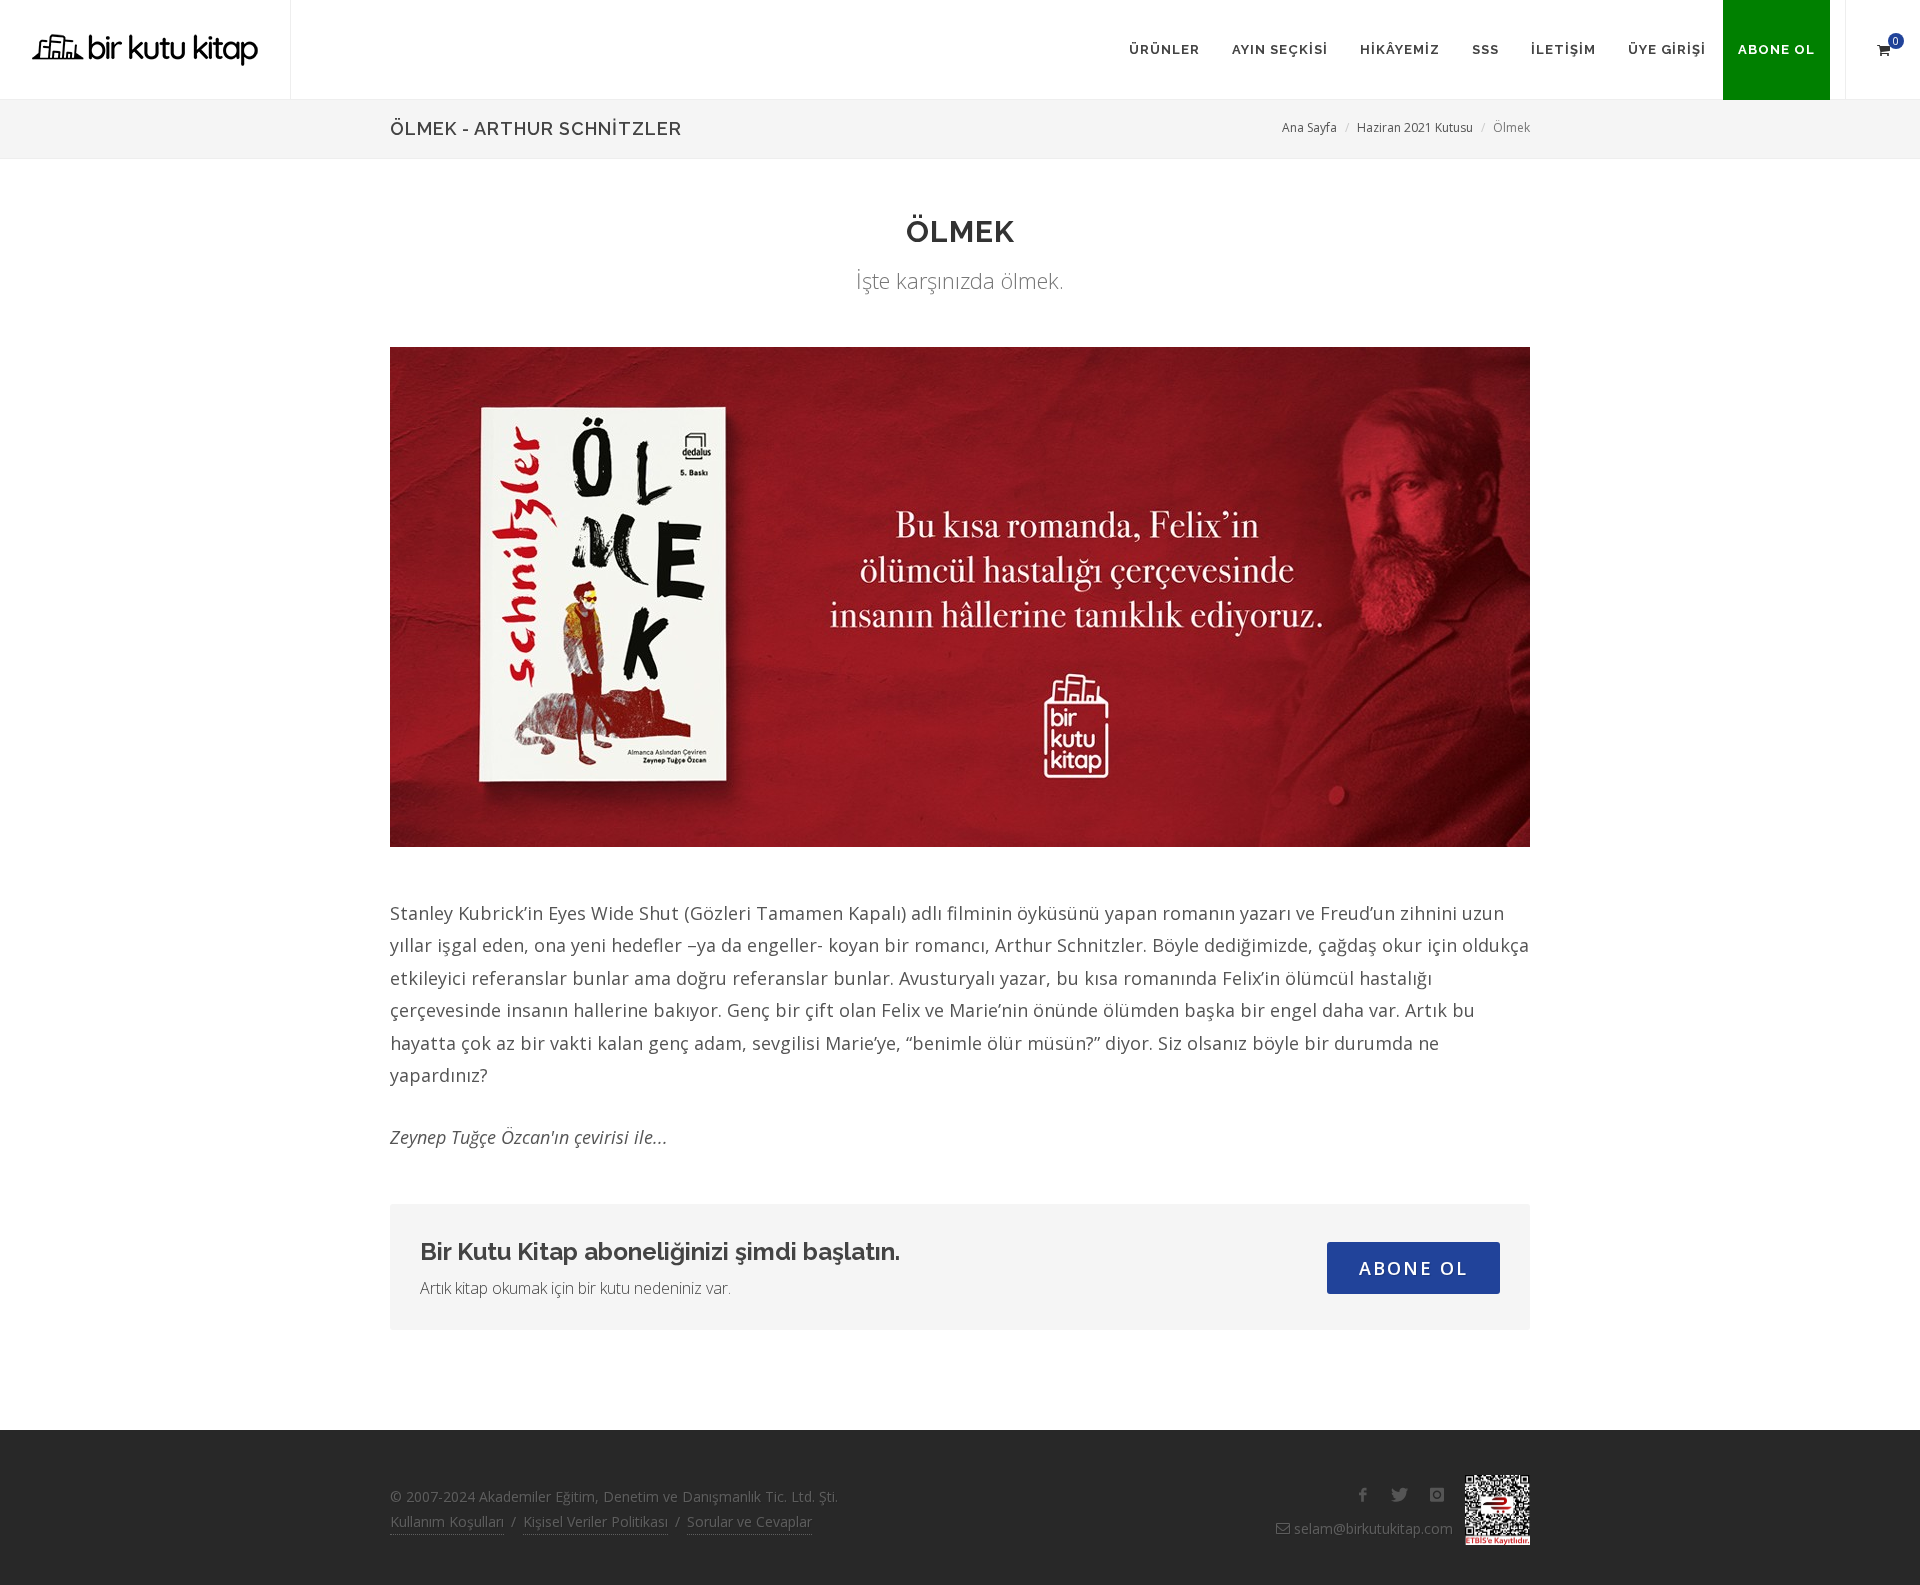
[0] (1883, 47)
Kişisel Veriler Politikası (595, 1521)
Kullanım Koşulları (447, 1521)
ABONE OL (1413, 1268)
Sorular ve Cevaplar (749, 1521)
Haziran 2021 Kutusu (1415, 127)
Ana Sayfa (1309, 127)
